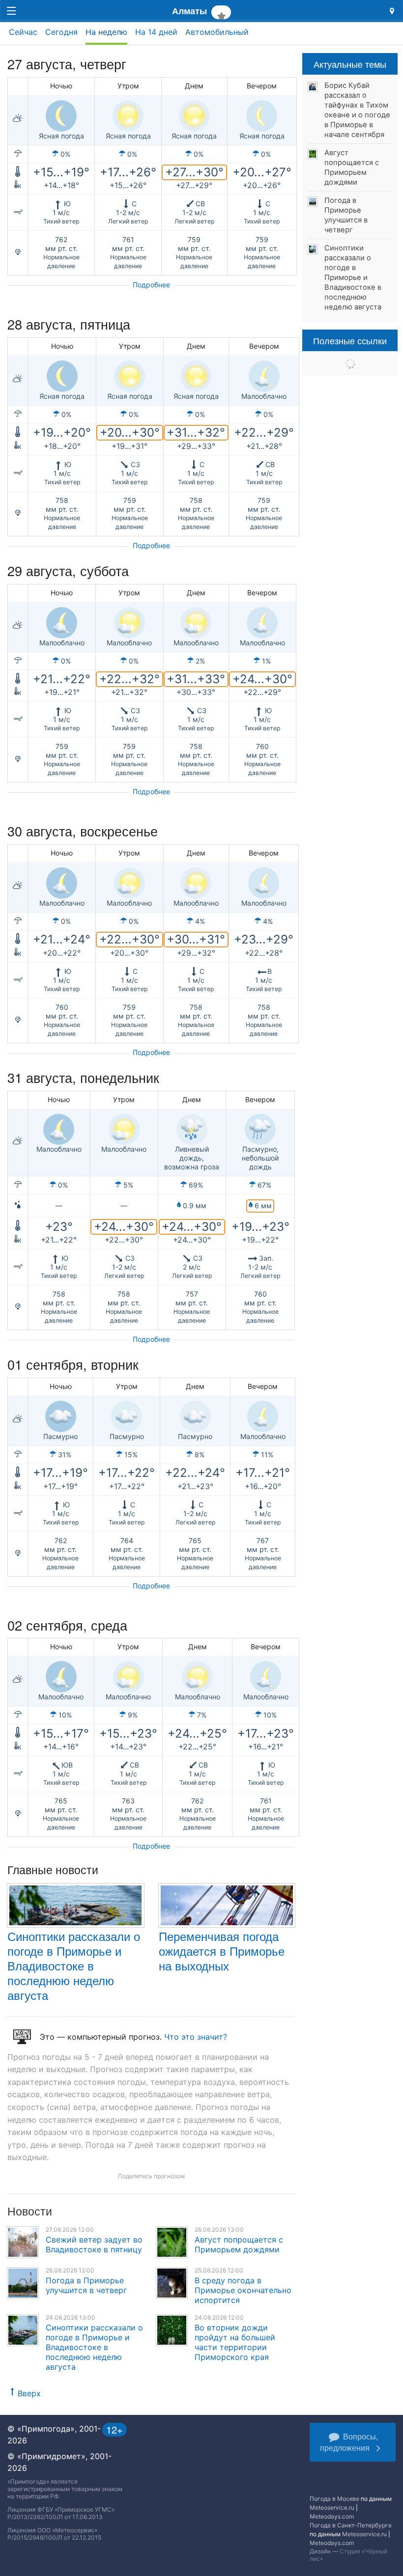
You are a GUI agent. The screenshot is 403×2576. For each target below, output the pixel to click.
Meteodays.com (332, 2516)
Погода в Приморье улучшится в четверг (86, 2285)
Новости (30, 2211)
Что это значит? (196, 2037)
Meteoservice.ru (332, 2507)
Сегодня (61, 32)
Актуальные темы (350, 64)
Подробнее (151, 285)
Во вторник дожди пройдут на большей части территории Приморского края (235, 2342)
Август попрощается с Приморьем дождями (239, 2244)
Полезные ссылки (350, 340)
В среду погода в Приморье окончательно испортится (243, 2290)
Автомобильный (217, 32)
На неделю (106, 32)
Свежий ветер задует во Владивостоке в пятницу (94, 2244)
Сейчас (23, 32)
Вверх (29, 2393)
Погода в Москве (334, 2499)
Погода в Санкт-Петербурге (351, 2525)
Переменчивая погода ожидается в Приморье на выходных (222, 1951)
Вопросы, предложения (349, 2442)
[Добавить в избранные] (221, 12)
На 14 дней (156, 32)
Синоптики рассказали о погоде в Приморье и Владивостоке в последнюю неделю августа (74, 1965)
